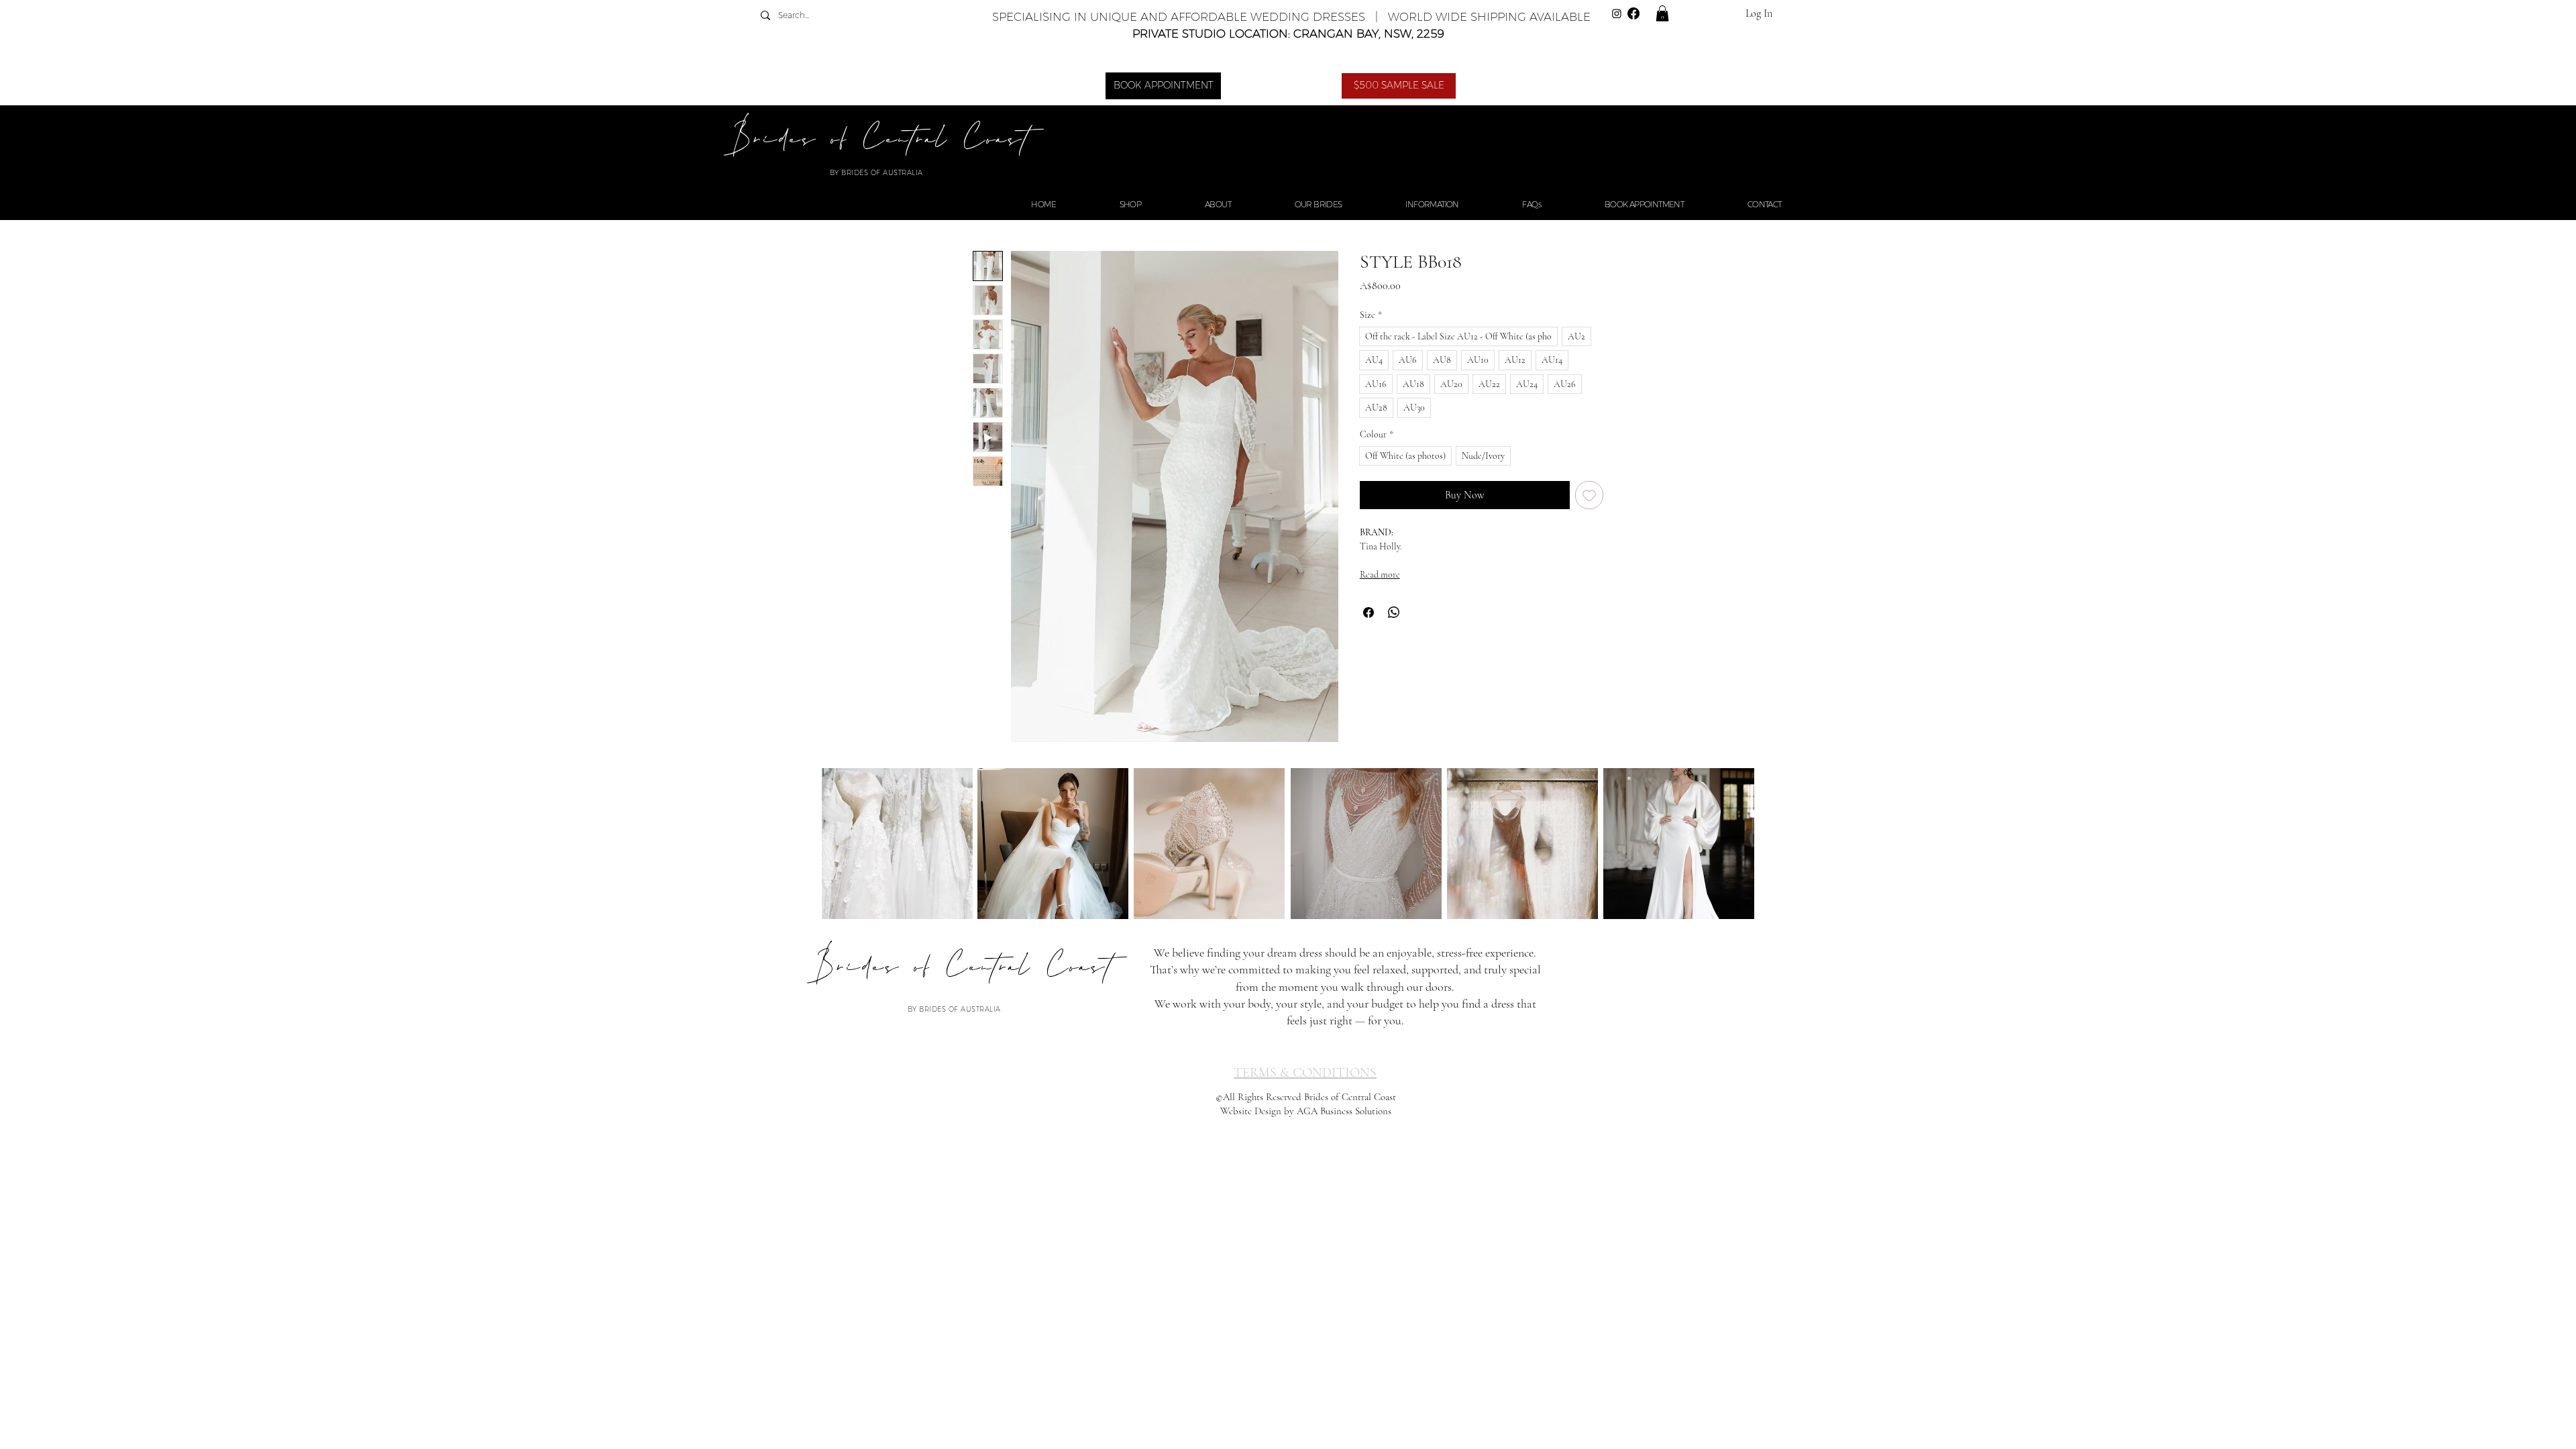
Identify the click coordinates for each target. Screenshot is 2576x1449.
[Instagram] (1617, 13)
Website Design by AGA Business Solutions (1306, 1111)
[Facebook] (1633, 13)
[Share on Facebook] (1368, 612)
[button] (1662, 13)
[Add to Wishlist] (1589, 495)
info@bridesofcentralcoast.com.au (1696, 961)
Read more (1380, 575)
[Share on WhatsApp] (1394, 612)
